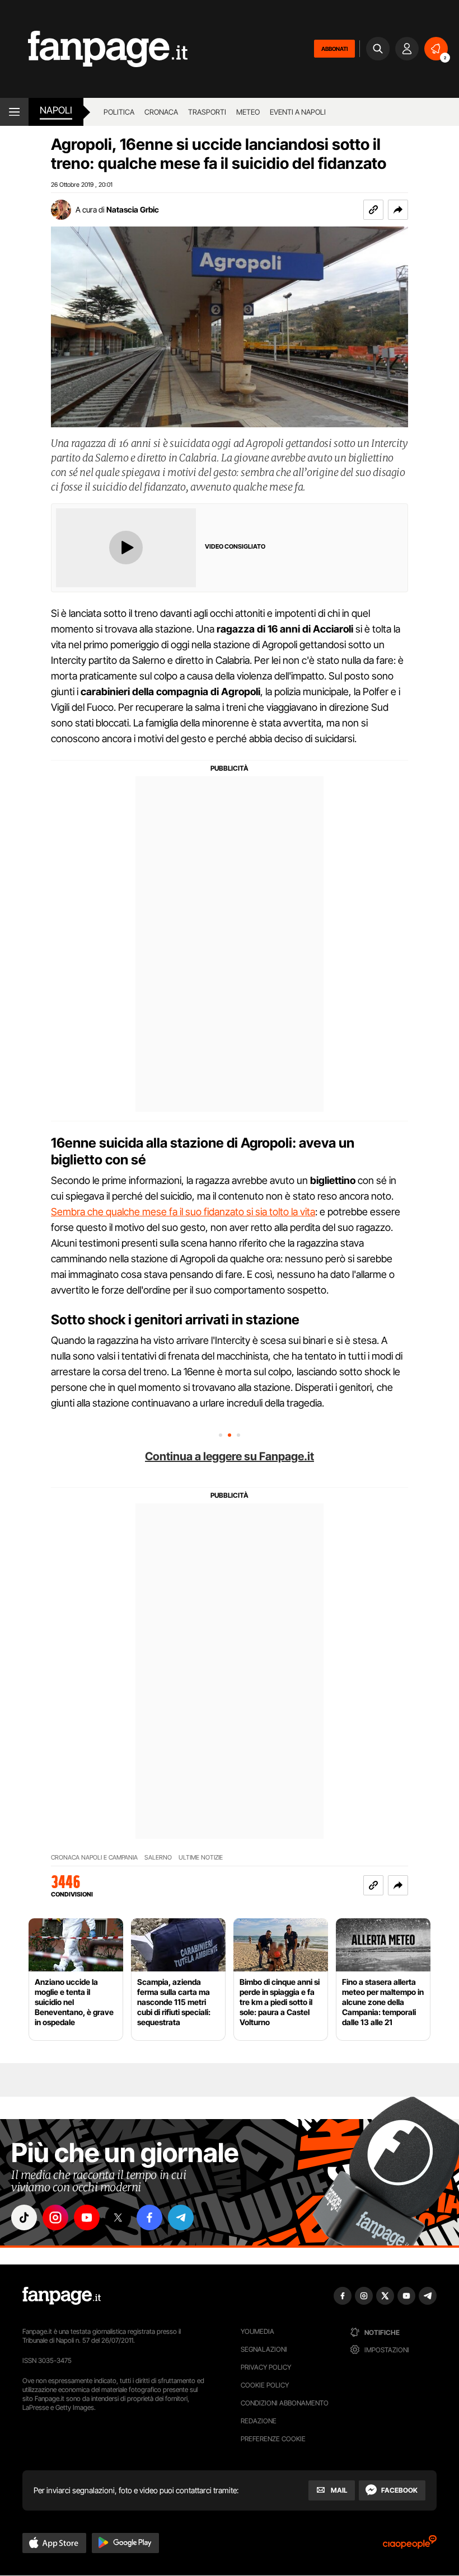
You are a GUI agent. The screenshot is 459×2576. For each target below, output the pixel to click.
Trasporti (207, 112)
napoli (56, 110)
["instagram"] (55, 2218)
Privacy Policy (266, 2367)
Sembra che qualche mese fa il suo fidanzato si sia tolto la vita (183, 1212)
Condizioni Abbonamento (285, 2403)
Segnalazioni (264, 2349)
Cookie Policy (265, 2385)
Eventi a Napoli (298, 112)
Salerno (158, 1858)
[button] (398, 210)
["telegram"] (181, 2218)
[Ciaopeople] (410, 2546)
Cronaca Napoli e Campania (94, 1858)
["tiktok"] (24, 2218)
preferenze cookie (273, 2439)
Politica (119, 112)
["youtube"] (87, 2218)
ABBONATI (334, 49)
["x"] (118, 2218)
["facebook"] (149, 2218)
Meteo (248, 112)
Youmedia (257, 2331)
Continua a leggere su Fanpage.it (230, 1456)
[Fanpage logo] (94, 49)
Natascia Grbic (133, 209)
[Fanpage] (62, 2296)
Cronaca (161, 112)
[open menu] (14, 112)
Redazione (259, 2421)
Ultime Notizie (201, 1858)
